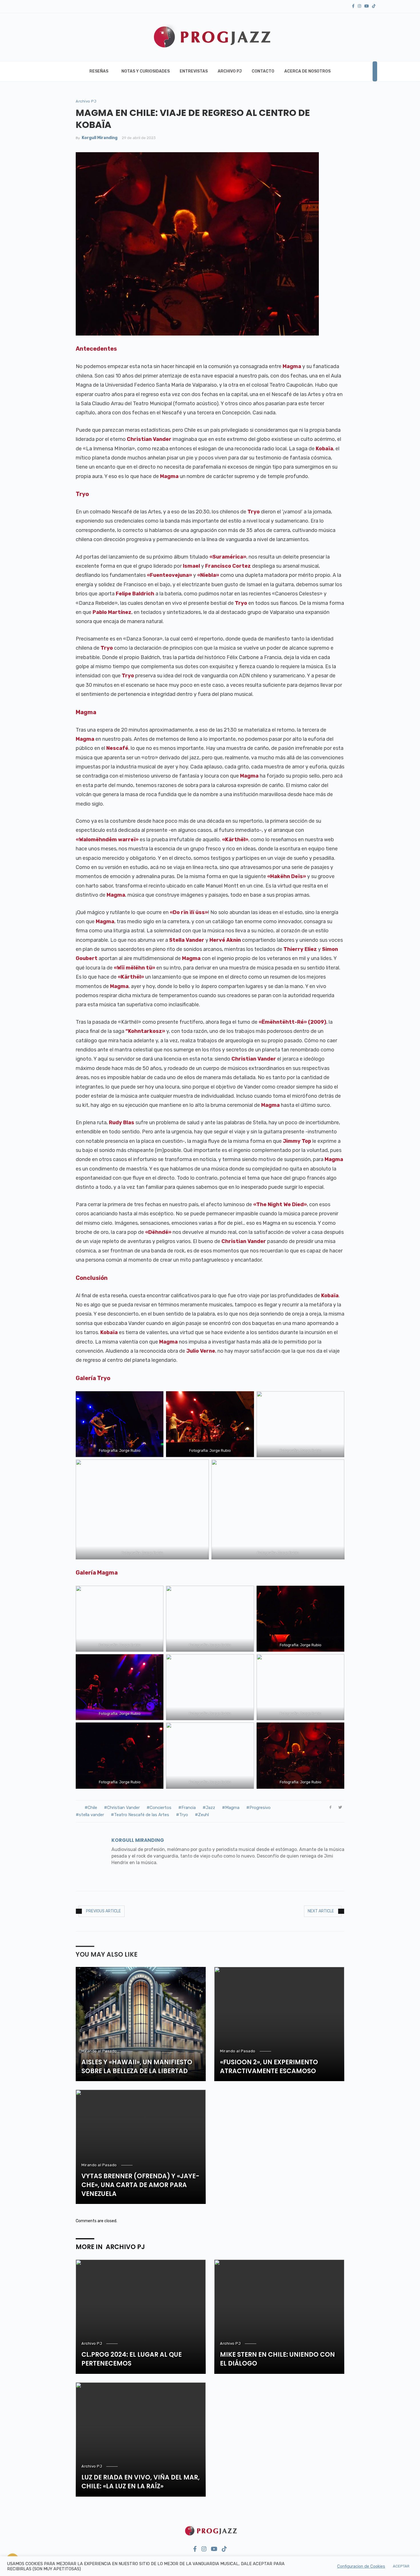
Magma (232, 1808)
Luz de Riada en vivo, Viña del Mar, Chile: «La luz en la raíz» (141, 2482)
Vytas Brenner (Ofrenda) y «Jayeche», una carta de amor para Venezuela (140, 2185)
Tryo (184, 1815)
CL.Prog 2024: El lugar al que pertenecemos (132, 2359)
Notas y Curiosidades (146, 71)
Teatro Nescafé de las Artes (142, 1815)
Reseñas (99, 71)
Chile (92, 1808)
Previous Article (103, 1911)
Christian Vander (123, 1808)
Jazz (210, 1808)
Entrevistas (194, 71)
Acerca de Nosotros (307, 71)
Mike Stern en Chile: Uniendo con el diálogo (277, 2359)
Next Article (321, 1911)
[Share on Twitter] (340, 1808)
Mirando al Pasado (99, 2051)
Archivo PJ (230, 71)
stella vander (91, 1815)
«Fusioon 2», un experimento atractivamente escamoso (269, 2067)
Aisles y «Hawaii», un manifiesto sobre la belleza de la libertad (137, 2067)
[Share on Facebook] (331, 1808)
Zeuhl (203, 1815)
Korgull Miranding (100, 138)
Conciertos (161, 1808)
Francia (189, 1808)
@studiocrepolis (224, 2564)
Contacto (263, 71)
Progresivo (260, 1808)
